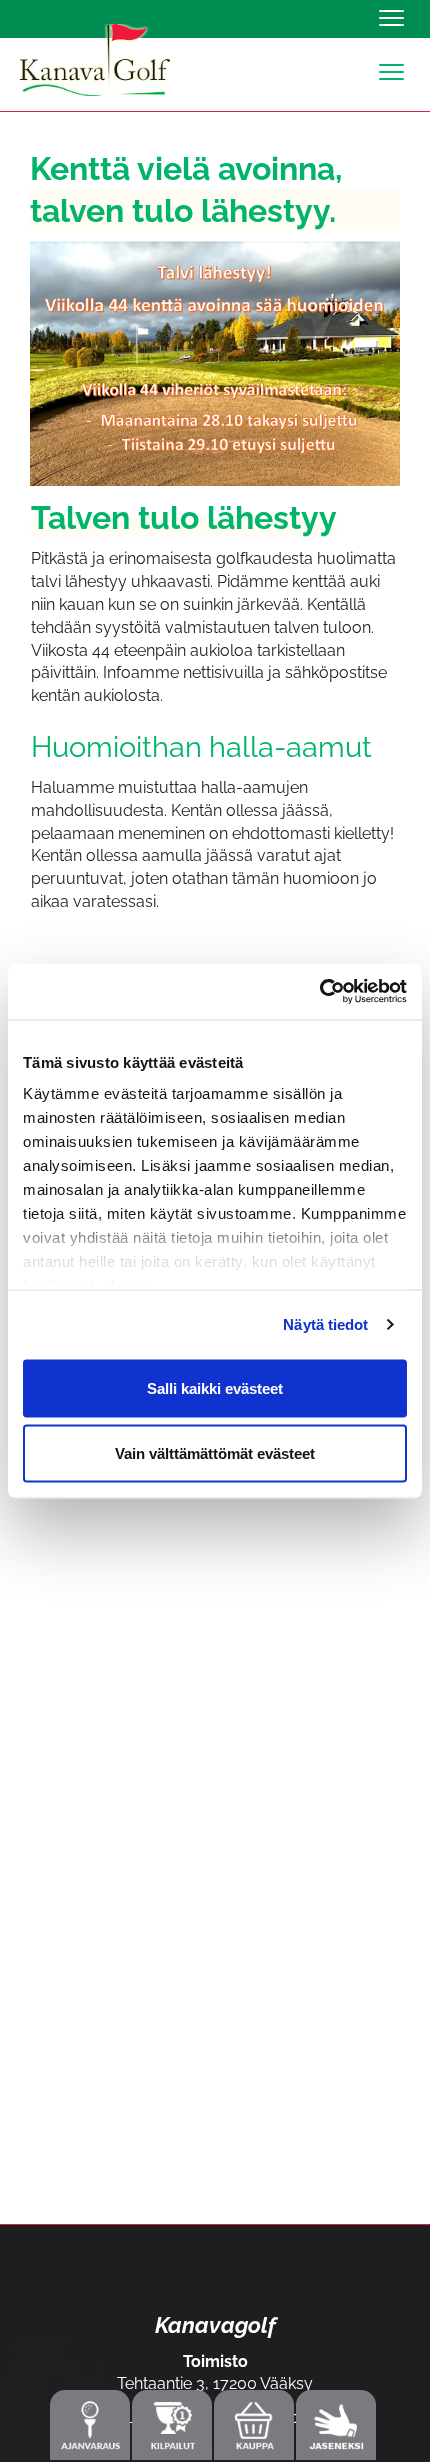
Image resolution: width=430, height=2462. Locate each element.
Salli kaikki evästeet (215, 1387)
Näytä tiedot (325, 1324)
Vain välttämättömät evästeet (215, 1453)
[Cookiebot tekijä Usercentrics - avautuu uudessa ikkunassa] (319, 992)
